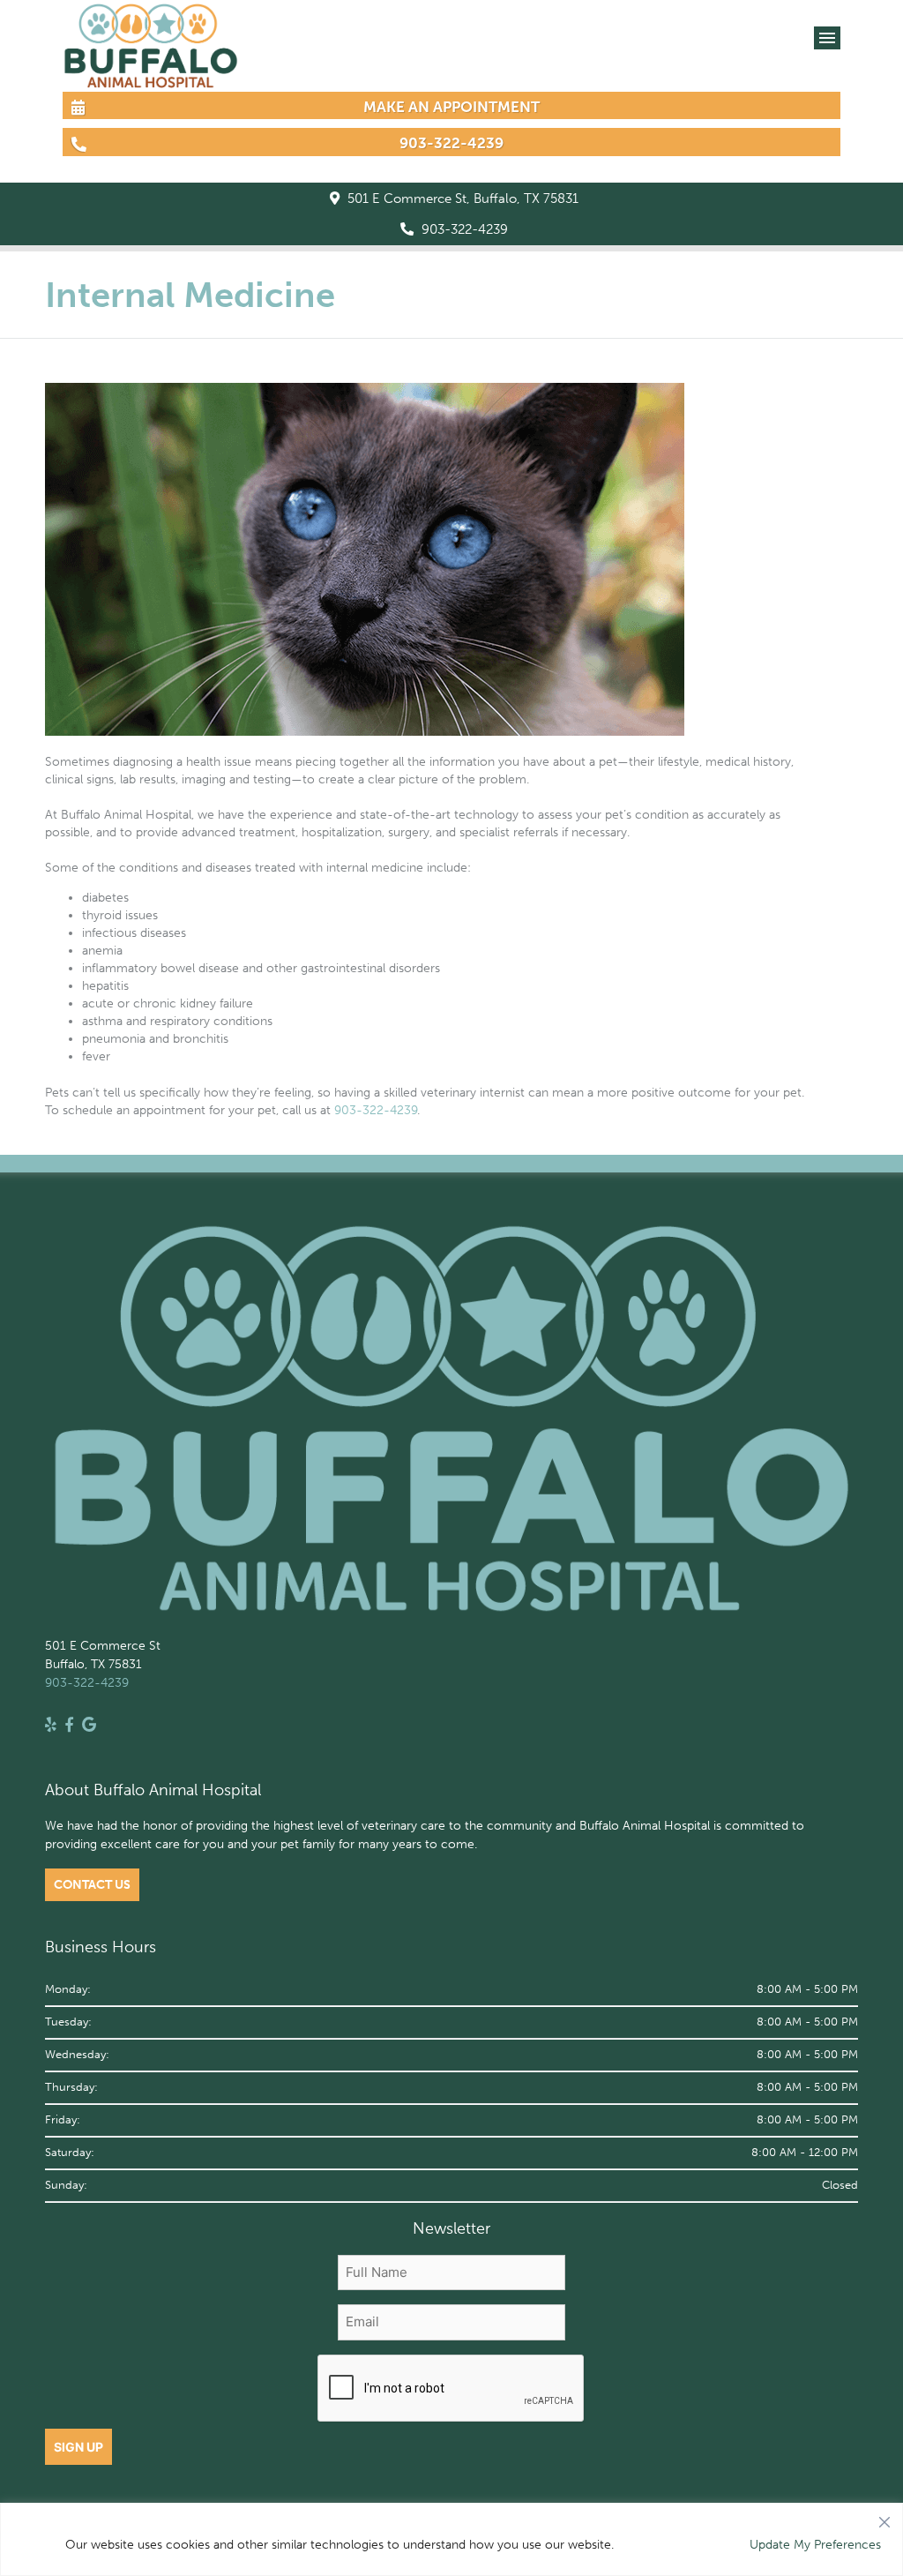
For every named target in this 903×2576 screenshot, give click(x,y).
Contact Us (92, 1885)
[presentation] (451, 2389)
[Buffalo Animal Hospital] (151, 80)
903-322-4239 (463, 229)
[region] (451, 2539)
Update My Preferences (815, 2545)
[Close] (884, 2518)
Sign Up (78, 2447)
